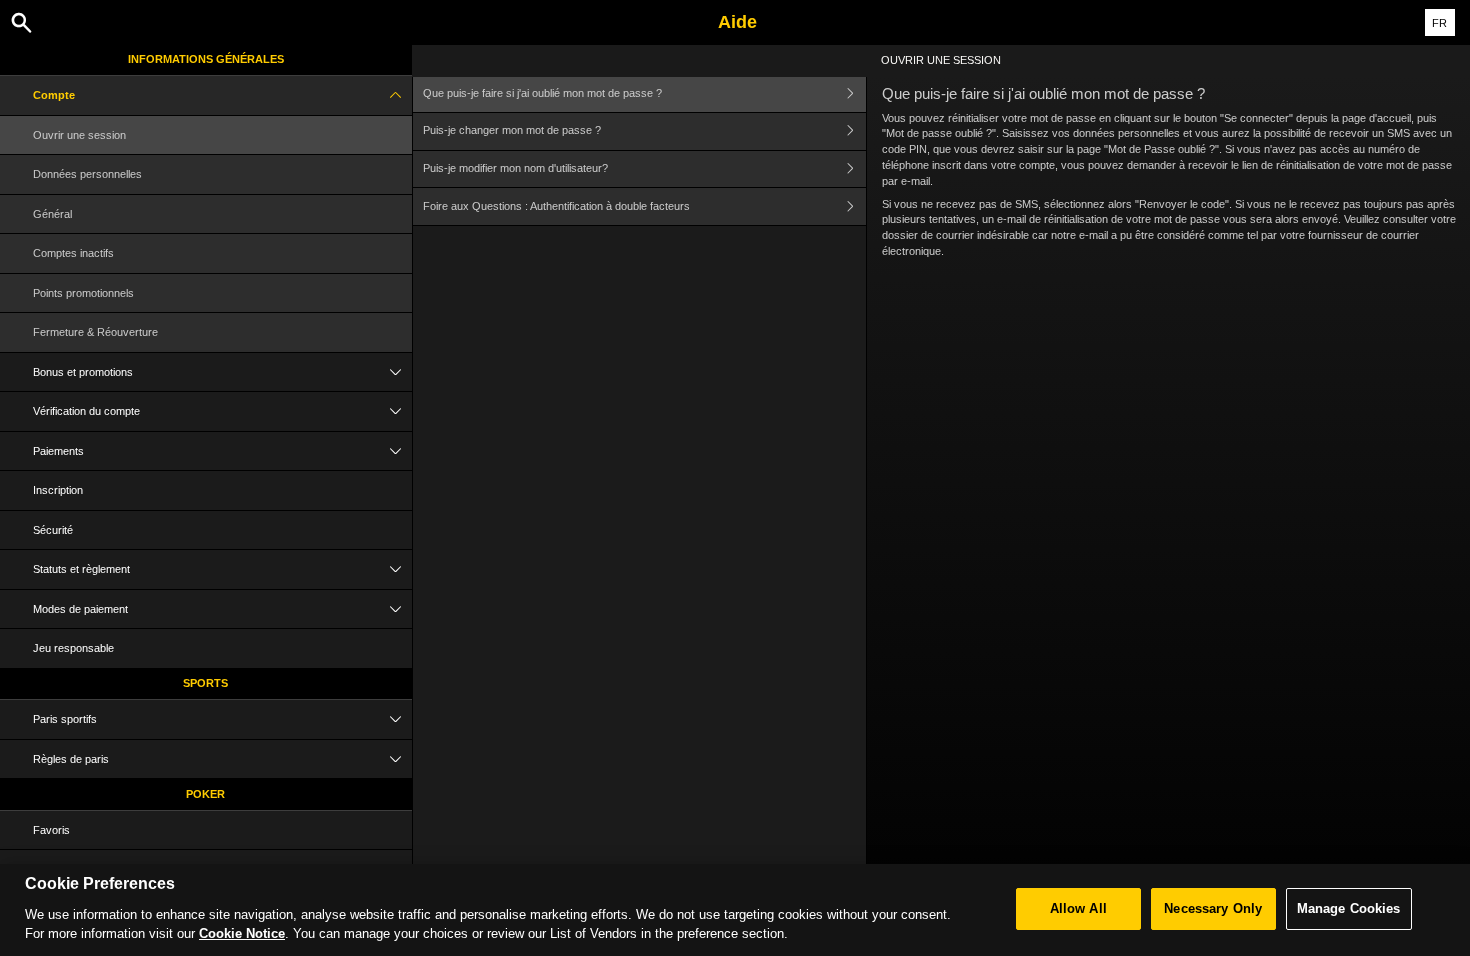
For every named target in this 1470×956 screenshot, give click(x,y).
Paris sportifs (65, 719)
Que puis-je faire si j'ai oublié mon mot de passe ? (542, 93)
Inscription (58, 490)
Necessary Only (1213, 908)
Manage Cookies (1349, 908)
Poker (205, 794)
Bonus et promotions (83, 372)
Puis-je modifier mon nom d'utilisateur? (515, 168)
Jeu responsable (73, 648)
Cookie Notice (242, 933)
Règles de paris (71, 759)
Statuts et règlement (81, 569)
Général (52, 214)
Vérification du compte (86, 411)
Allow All (1078, 908)
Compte (54, 95)
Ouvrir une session (79, 135)
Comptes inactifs (73, 253)
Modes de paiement (80, 609)
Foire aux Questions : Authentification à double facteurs (556, 206)
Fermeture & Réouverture (95, 332)
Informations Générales (206, 59)
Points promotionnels (83, 293)
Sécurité (53, 530)
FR (1439, 23)
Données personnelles (87, 174)
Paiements (58, 451)
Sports (205, 683)
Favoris (51, 830)
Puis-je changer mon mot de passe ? (512, 130)
